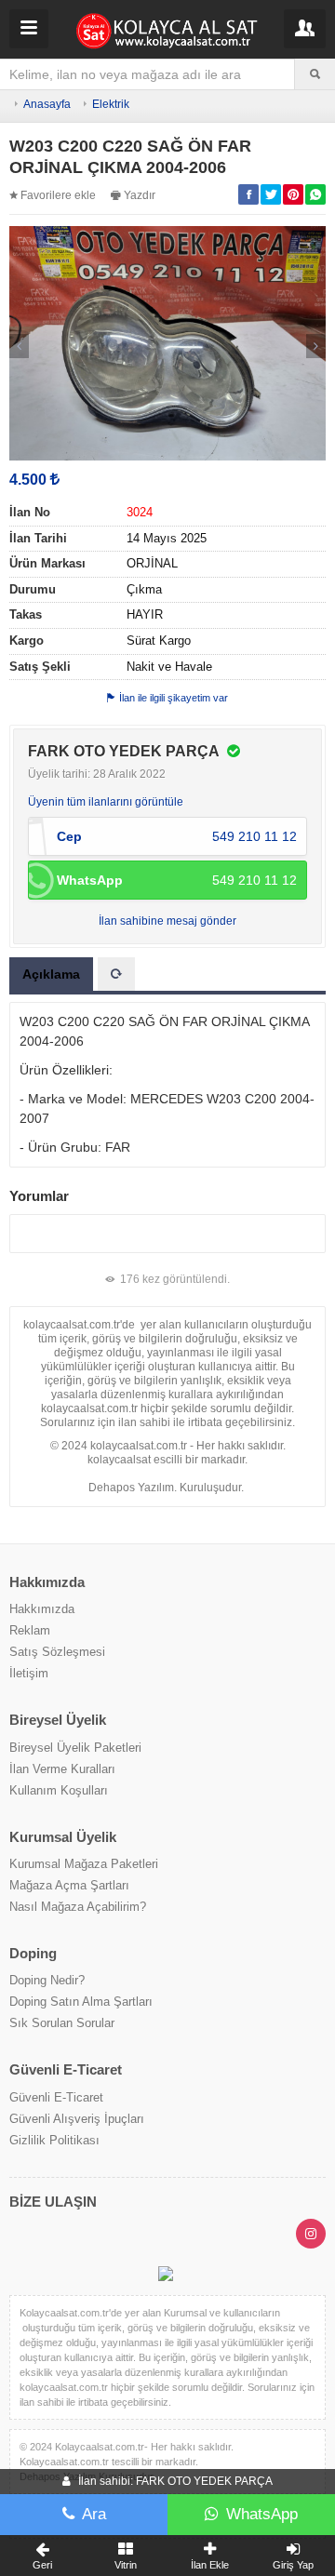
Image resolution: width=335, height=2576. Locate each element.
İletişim (29, 1673)
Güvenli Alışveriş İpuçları (77, 2119)
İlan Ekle (210, 2565)
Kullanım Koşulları (59, 1790)
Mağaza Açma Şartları (69, 1885)
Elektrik (111, 104)
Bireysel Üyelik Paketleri (75, 1748)
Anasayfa (47, 104)
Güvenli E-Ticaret (56, 2097)
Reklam (30, 1630)
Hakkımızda (42, 1609)
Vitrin (126, 2565)
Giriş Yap (293, 2565)
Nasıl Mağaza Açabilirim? (78, 1907)
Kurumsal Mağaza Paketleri (84, 1864)
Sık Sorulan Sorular (62, 2023)
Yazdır (140, 195)
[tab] (116, 974)
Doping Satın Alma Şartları (81, 2002)
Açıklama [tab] (51, 974)
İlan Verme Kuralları (62, 1769)
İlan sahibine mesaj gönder (167, 921)
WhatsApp (262, 2514)
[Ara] (315, 74)
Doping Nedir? (47, 1980)
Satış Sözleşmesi (57, 1652)
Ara (94, 2514)
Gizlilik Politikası (54, 2140)
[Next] (316, 346)
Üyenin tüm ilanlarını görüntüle (106, 802)
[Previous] (19, 346)
